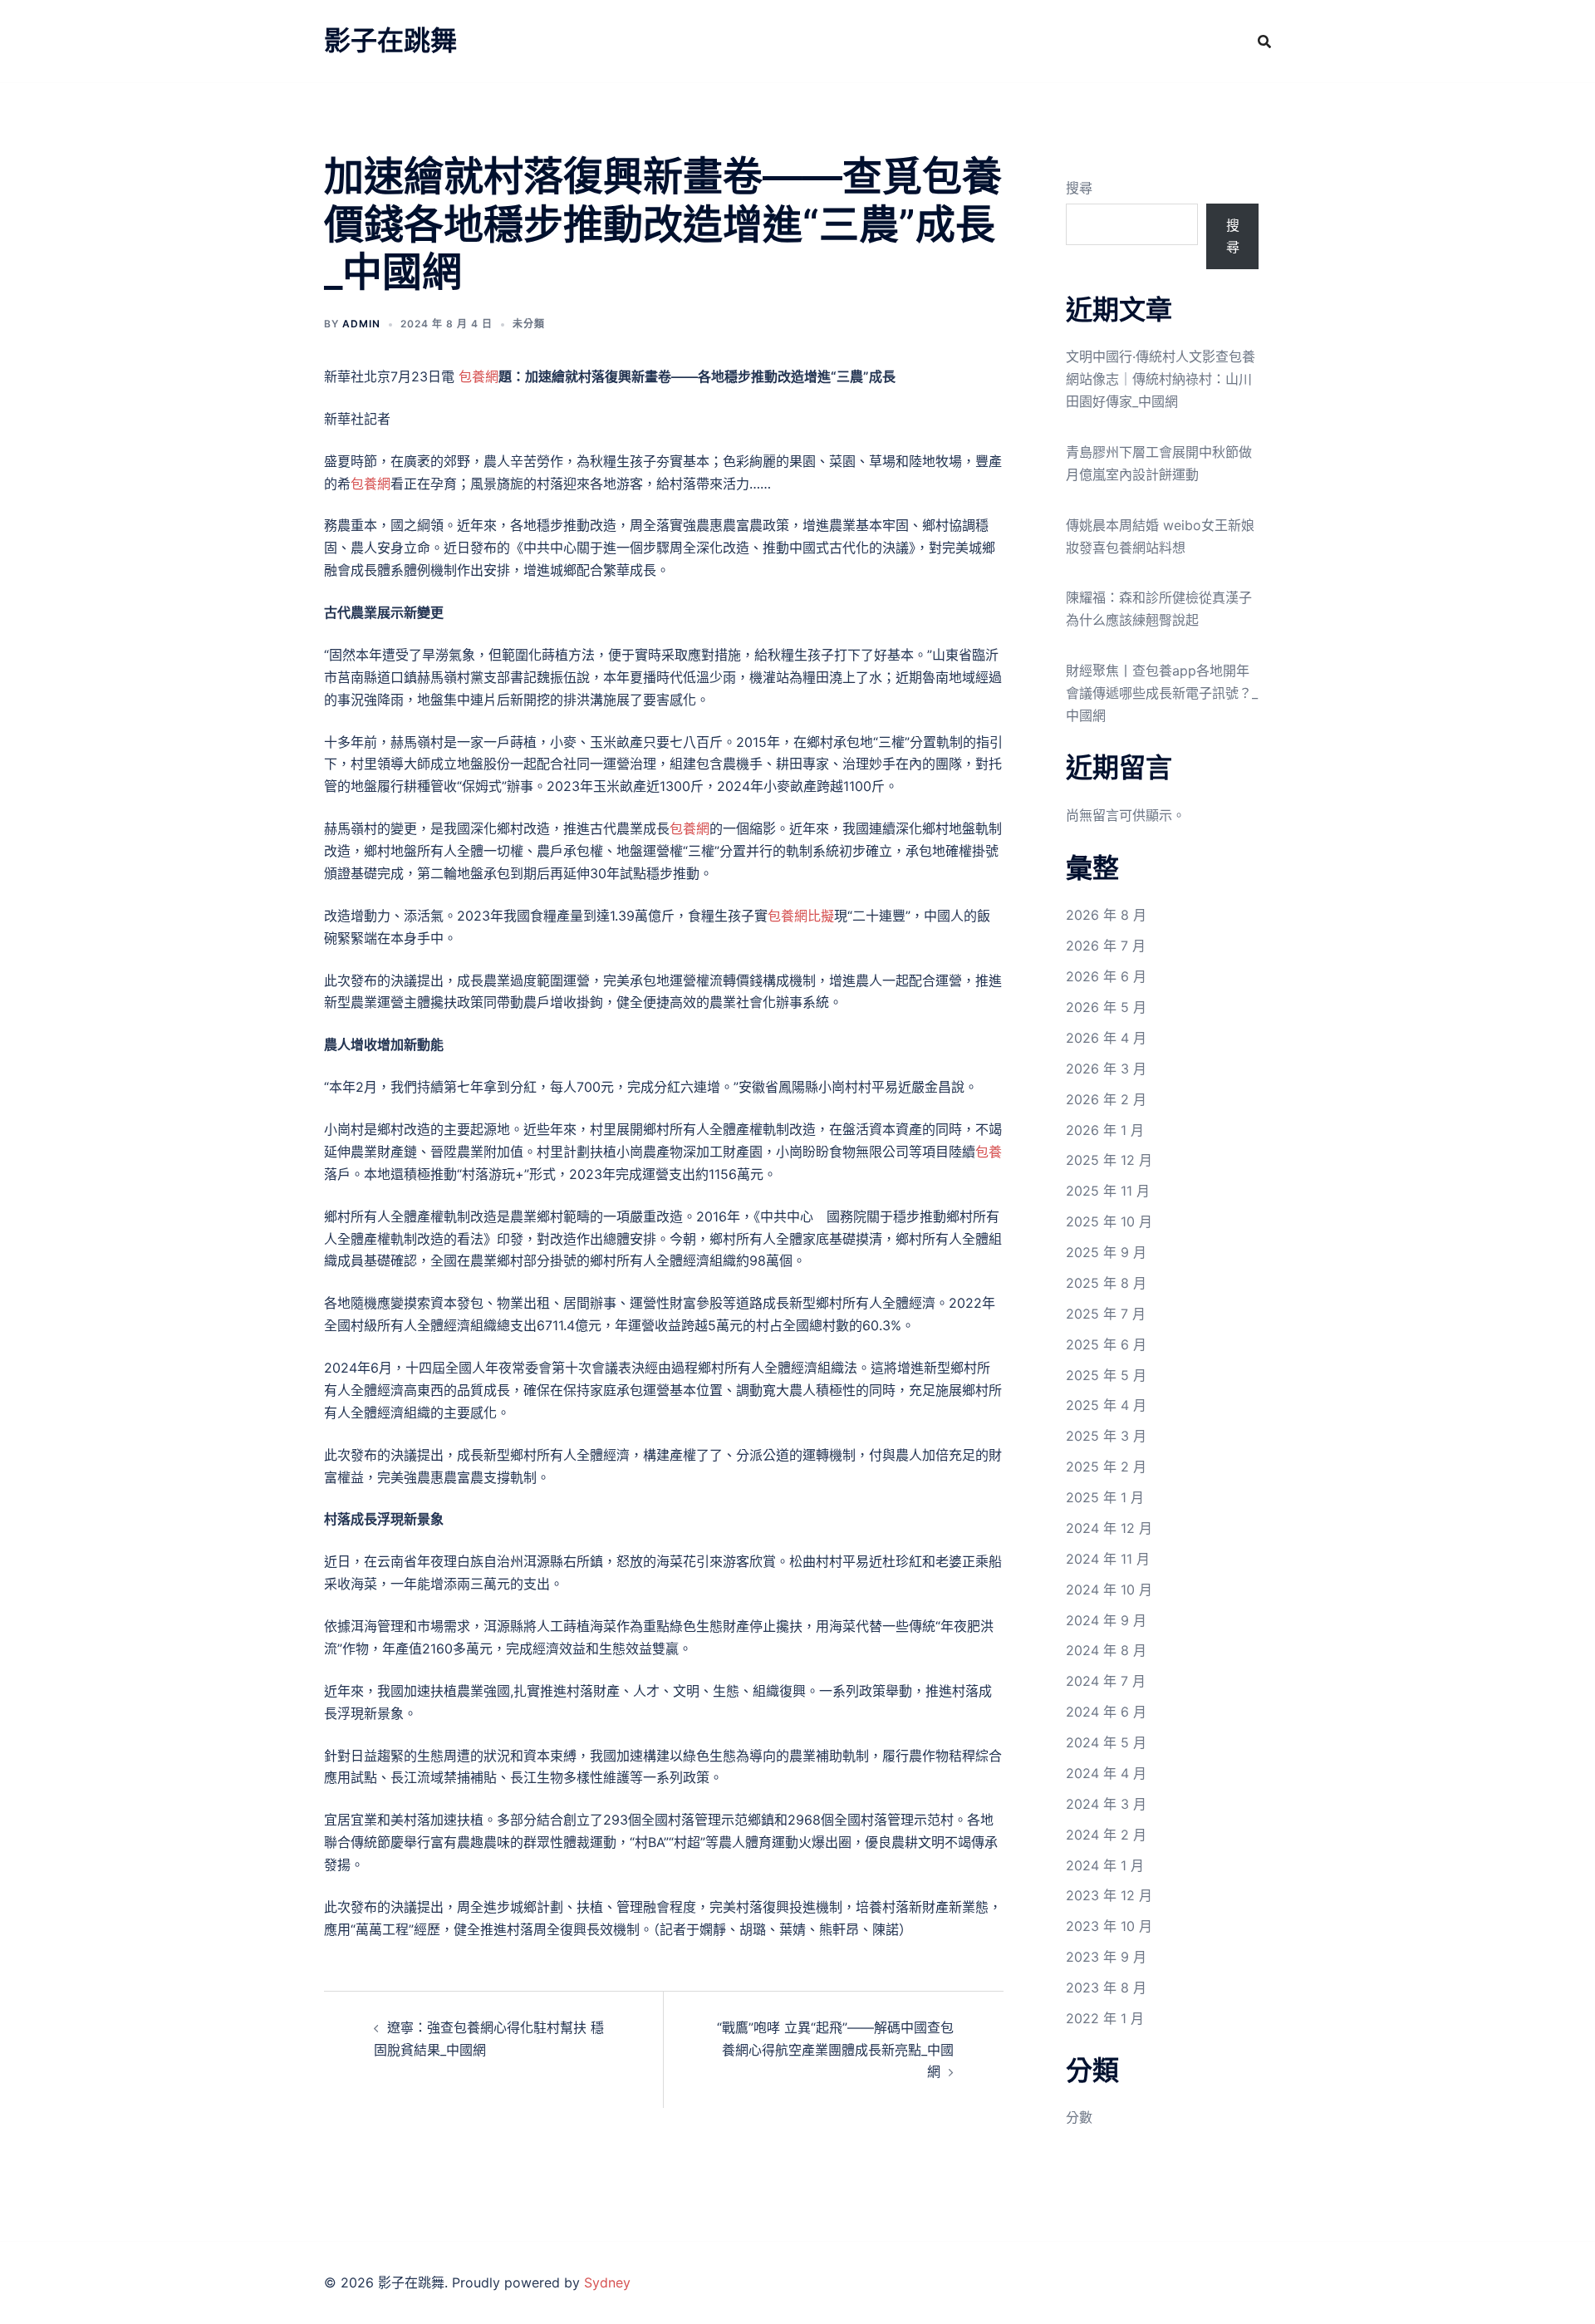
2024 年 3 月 (1106, 1804)
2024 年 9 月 (1106, 1620)
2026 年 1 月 (1105, 1130)
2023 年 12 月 (1109, 1895)
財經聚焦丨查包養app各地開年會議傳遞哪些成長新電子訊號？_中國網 (1162, 693)
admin (361, 324)
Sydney (607, 2282)
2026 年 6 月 (1106, 976)
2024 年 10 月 (1109, 1589)
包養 (989, 1152)
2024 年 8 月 (1106, 1650)
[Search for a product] (1264, 42)
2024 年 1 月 (1105, 1865)
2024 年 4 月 (1106, 1773)
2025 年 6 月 (1106, 1344)
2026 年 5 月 (1106, 1007)
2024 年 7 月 (1106, 1681)
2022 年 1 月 (1105, 2018)
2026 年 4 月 (1106, 1038)
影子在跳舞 (390, 40)
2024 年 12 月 (1109, 1528)
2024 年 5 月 (1106, 1742)
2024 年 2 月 (1106, 1835)
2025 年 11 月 (1108, 1191)
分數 (1079, 2117)
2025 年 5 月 (1106, 1375)
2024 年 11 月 (1108, 1559)
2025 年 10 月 (1109, 1221)
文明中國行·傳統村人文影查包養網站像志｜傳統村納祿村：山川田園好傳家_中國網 (1161, 379)
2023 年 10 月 (1109, 1926)
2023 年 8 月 (1106, 1987)
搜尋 (1079, 188)
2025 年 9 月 (1106, 1252)
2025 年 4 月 (1106, 1405)
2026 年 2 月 (1106, 1099)
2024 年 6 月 (1106, 1712)
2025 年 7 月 (1106, 1314)
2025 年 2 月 (1106, 1467)
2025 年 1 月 (1105, 1497)
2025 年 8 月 (1106, 1283)
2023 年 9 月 (1106, 1957)
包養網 (478, 376)
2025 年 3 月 (1106, 1436)
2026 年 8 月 (1106, 915)
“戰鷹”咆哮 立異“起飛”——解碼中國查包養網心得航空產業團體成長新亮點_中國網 (835, 2050)
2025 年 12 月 (1109, 1160)
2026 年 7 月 (1106, 946)
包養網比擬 (801, 916)
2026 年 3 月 (1106, 1069)
